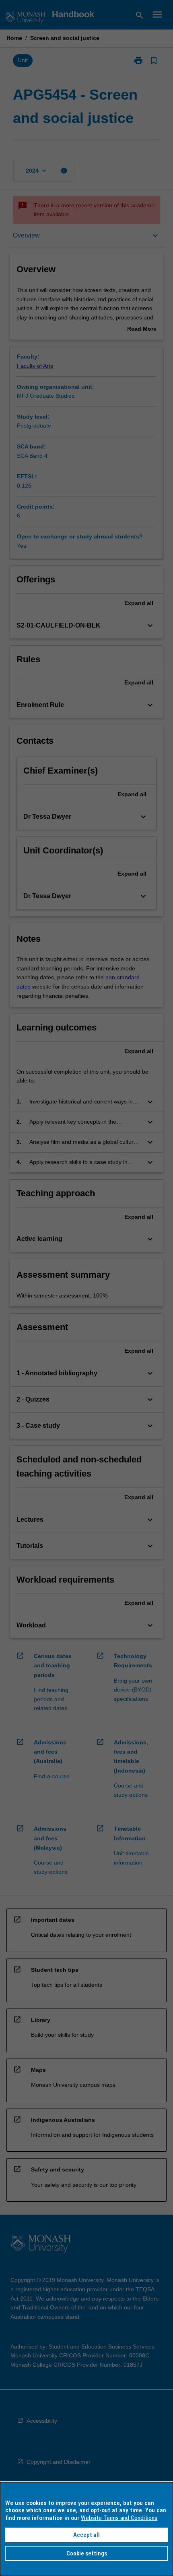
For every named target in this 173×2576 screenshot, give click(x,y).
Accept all (86, 2535)
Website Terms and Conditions (119, 2518)
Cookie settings (87, 2553)
